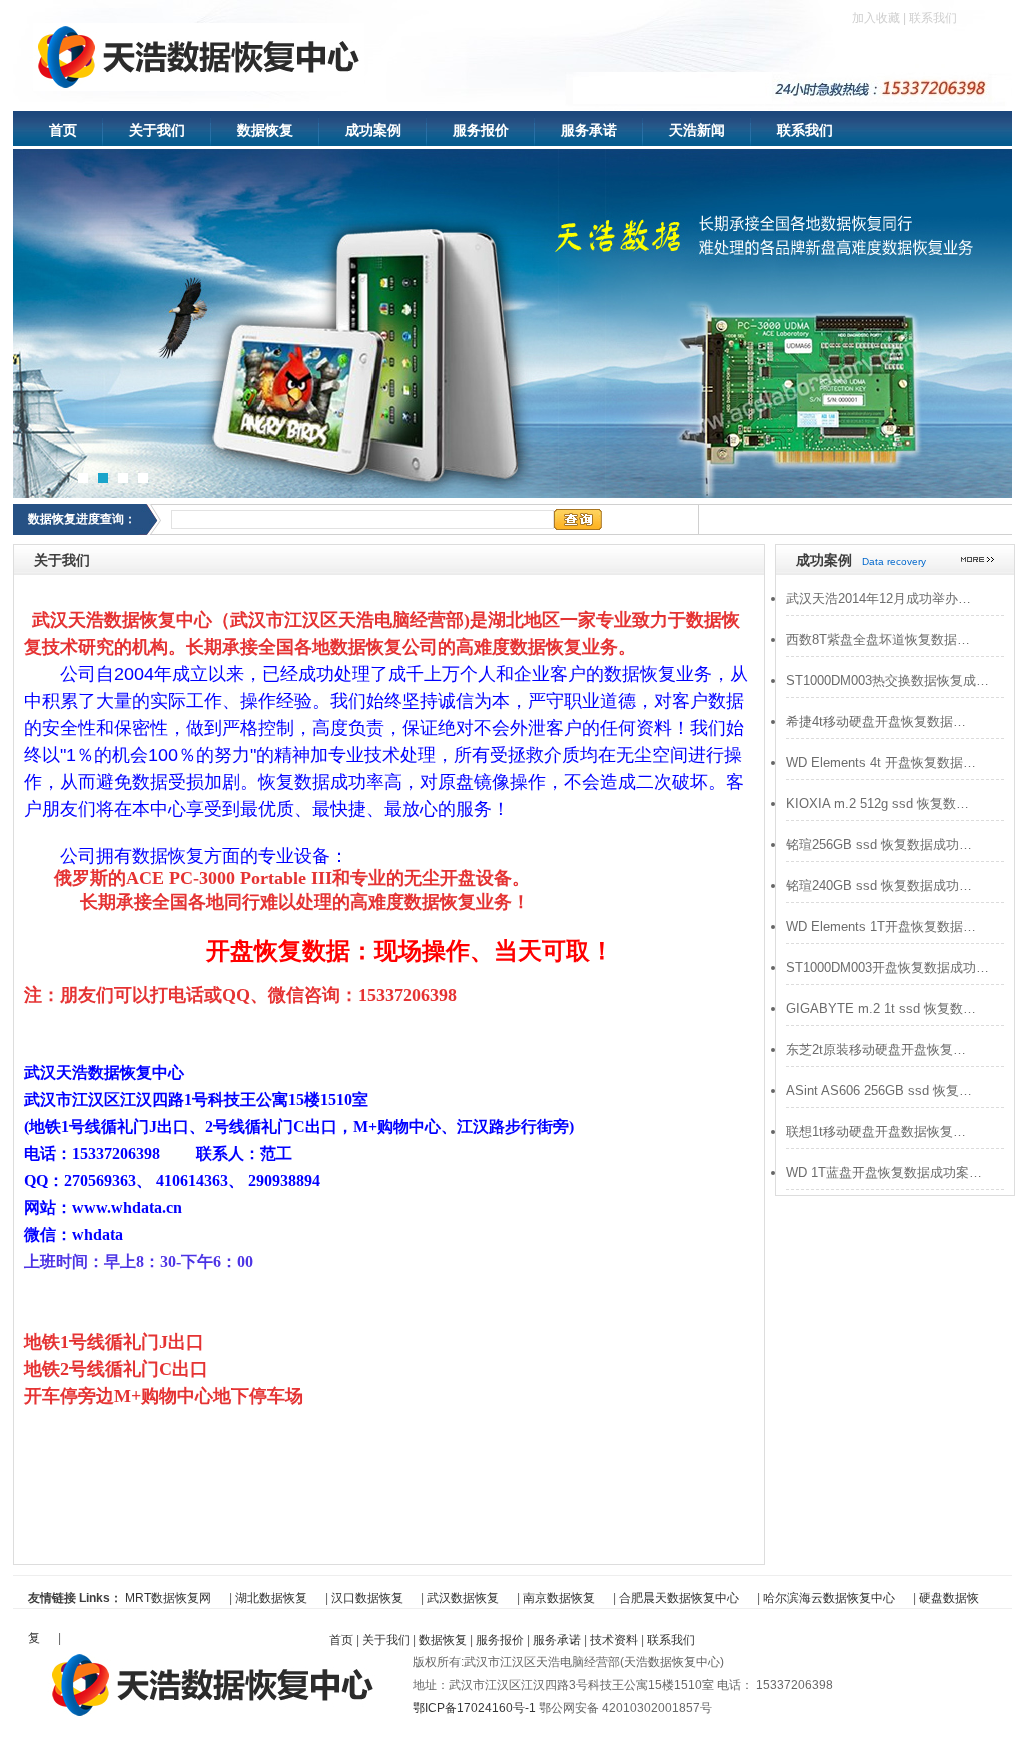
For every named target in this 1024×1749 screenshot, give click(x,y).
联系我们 (933, 18)
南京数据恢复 (559, 1598)
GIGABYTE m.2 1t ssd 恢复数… (881, 1008)
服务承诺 (589, 130)
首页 (63, 130)
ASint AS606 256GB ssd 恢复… (879, 1090)
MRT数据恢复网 (168, 1598)
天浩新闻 (697, 130)
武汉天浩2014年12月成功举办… (878, 598)
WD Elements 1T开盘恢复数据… (881, 926)
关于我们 (157, 130)
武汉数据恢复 (463, 1598)
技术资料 (614, 1640)
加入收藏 (876, 18)
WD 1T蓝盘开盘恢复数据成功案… (884, 1172)
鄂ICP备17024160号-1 (476, 1708)
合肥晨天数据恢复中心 (679, 1598)
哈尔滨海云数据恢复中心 (829, 1598)
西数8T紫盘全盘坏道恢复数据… (878, 639)
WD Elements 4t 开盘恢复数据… (881, 762)
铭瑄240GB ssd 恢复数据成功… (879, 885)
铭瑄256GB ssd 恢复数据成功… (879, 844)
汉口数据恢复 (367, 1598)
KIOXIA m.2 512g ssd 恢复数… (877, 803)
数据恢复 (265, 130)
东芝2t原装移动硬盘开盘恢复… (876, 1049)
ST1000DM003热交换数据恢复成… (887, 680)
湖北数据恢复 (271, 1598)
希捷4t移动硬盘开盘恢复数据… (876, 721)
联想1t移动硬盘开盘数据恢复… (876, 1131)
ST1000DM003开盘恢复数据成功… (887, 967)
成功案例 (373, 130)
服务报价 (481, 130)
